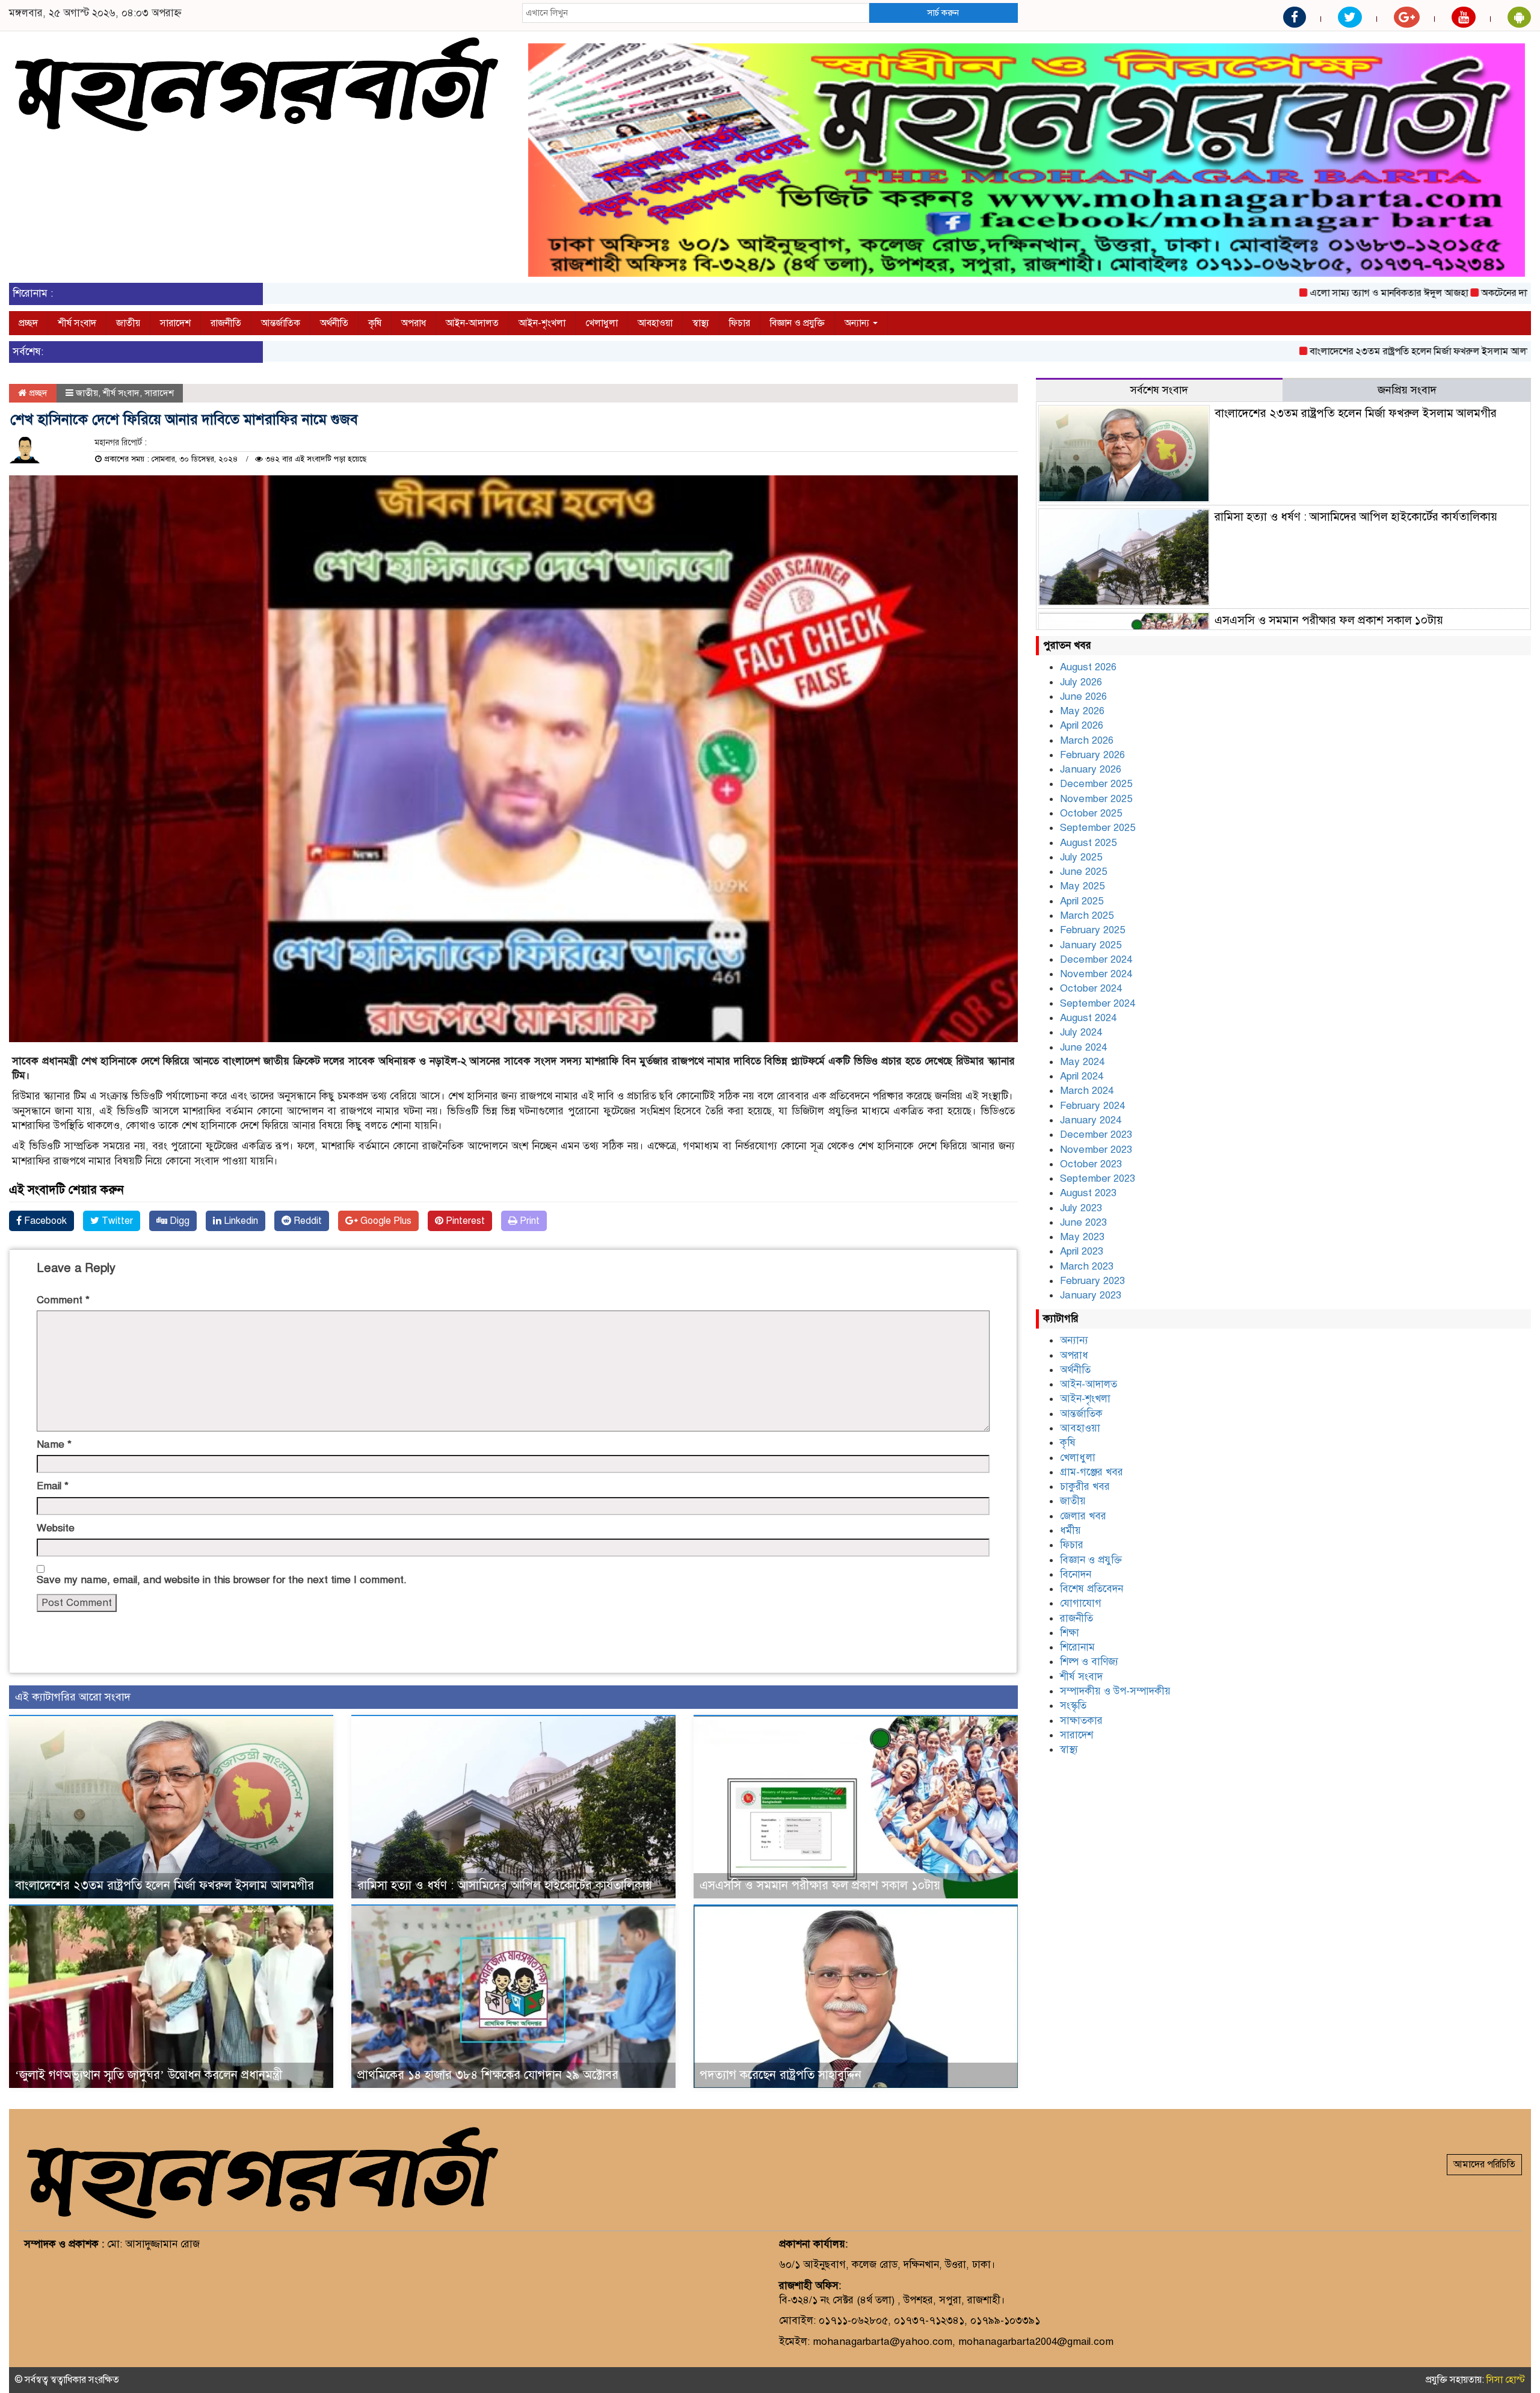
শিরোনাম (1077, 1647)
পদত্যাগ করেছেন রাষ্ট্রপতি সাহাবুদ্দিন (781, 2075)
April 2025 (1082, 901)
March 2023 (1087, 1266)
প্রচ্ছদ (28, 323)
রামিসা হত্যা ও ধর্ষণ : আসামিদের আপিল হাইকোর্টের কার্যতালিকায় (505, 1885)
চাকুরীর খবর (1085, 1487)
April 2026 (1082, 725)
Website (56, 1528)
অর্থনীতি (334, 323)
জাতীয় (128, 323)
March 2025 (1087, 916)
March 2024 (1087, 1091)
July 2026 (1081, 682)
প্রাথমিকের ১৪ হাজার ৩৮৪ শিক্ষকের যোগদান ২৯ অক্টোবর (488, 2075)
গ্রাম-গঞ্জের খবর (1092, 1472)
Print (528, 1221)
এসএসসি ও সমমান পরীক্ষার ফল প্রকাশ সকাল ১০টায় (820, 1885)
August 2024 (1088, 1018)
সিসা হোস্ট (1506, 2380)
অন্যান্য (858, 323)
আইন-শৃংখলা (542, 323)
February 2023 (1092, 1281)
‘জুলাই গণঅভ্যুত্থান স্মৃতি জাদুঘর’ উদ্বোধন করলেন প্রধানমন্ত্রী (149, 2075)
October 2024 (1091, 988)
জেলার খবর (1083, 1516)
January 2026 (1091, 769)
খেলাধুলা (602, 323)
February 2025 (1092, 930)
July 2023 (1081, 1208)
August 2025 (1088, 843)
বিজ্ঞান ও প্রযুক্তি (797, 323)
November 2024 (1096, 974)
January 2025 (1091, 945)
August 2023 (1088, 1193)
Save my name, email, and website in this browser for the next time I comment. (222, 1580)
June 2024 (1083, 1047)
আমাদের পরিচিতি (1484, 2164)
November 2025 (1096, 799)
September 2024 (1098, 1003)
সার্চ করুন (943, 13)
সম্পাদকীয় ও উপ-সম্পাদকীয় (1115, 1691)
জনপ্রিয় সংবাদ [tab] (1407, 390)
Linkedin (240, 1221)
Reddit (306, 1221)
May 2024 (1082, 1062)
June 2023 (1083, 1222)
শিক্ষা (1070, 1633)
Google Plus (385, 1221)
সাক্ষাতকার (1081, 1721)
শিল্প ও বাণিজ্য (1089, 1662)
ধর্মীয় (1070, 1530)
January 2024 (1091, 1120)
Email (53, 1486)
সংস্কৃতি (1073, 1706)
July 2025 (1081, 857)
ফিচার (740, 323)
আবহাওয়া (655, 323)
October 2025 (1091, 813)
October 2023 (1091, 1164)
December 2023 (1096, 1135)
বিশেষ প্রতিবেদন (1092, 1589)
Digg (178, 1221)
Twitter (116, 1221)
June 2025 (1083, 872)
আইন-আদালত (472, 323)
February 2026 (1092, 755)
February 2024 (1092, 1106)
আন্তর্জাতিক (281, 323)
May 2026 (1082, 711)
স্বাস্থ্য (701, 323)
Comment (63, 1300)
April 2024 (1082, 1076)
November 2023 (1096, 1150)
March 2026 (1087, 740)
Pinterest (464, 1221)
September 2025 (1098, 828)
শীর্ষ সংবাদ (77, 323)
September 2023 (1098, 1178)
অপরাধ (414, 323)
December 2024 (1096, 959)
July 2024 (1081, 1032)
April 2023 (1082, 1251)
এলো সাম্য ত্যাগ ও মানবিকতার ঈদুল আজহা (1288, 293)
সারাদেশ (175, 323)
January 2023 (1091, 1295)
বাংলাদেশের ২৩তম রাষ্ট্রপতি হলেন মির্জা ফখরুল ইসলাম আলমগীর (1327, 351)
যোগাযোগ (1081, 1603)
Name (54, 1444)
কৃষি (375, 323)
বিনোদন (1076, 1574)
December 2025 (1096, 784)
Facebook (44, 1221)
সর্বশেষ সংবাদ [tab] (1159, 390)
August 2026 (1088, 667)
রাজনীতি (226, 323)
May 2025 (1082, 886)
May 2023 (1082, 1237)
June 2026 (1083, 696)
